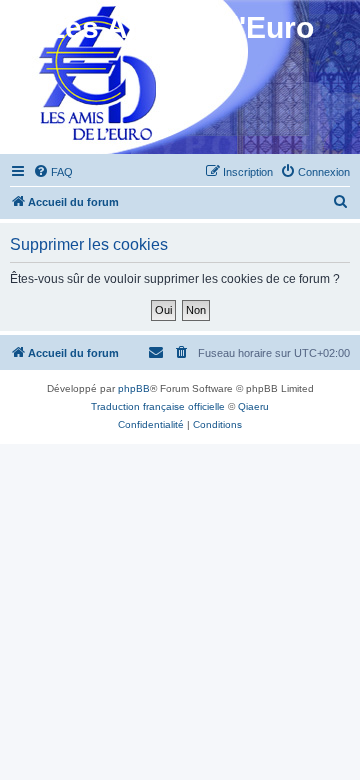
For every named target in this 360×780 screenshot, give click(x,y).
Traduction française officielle (158, 406)
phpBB (134, 388)
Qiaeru (253, 406)
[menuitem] (53, 172)
